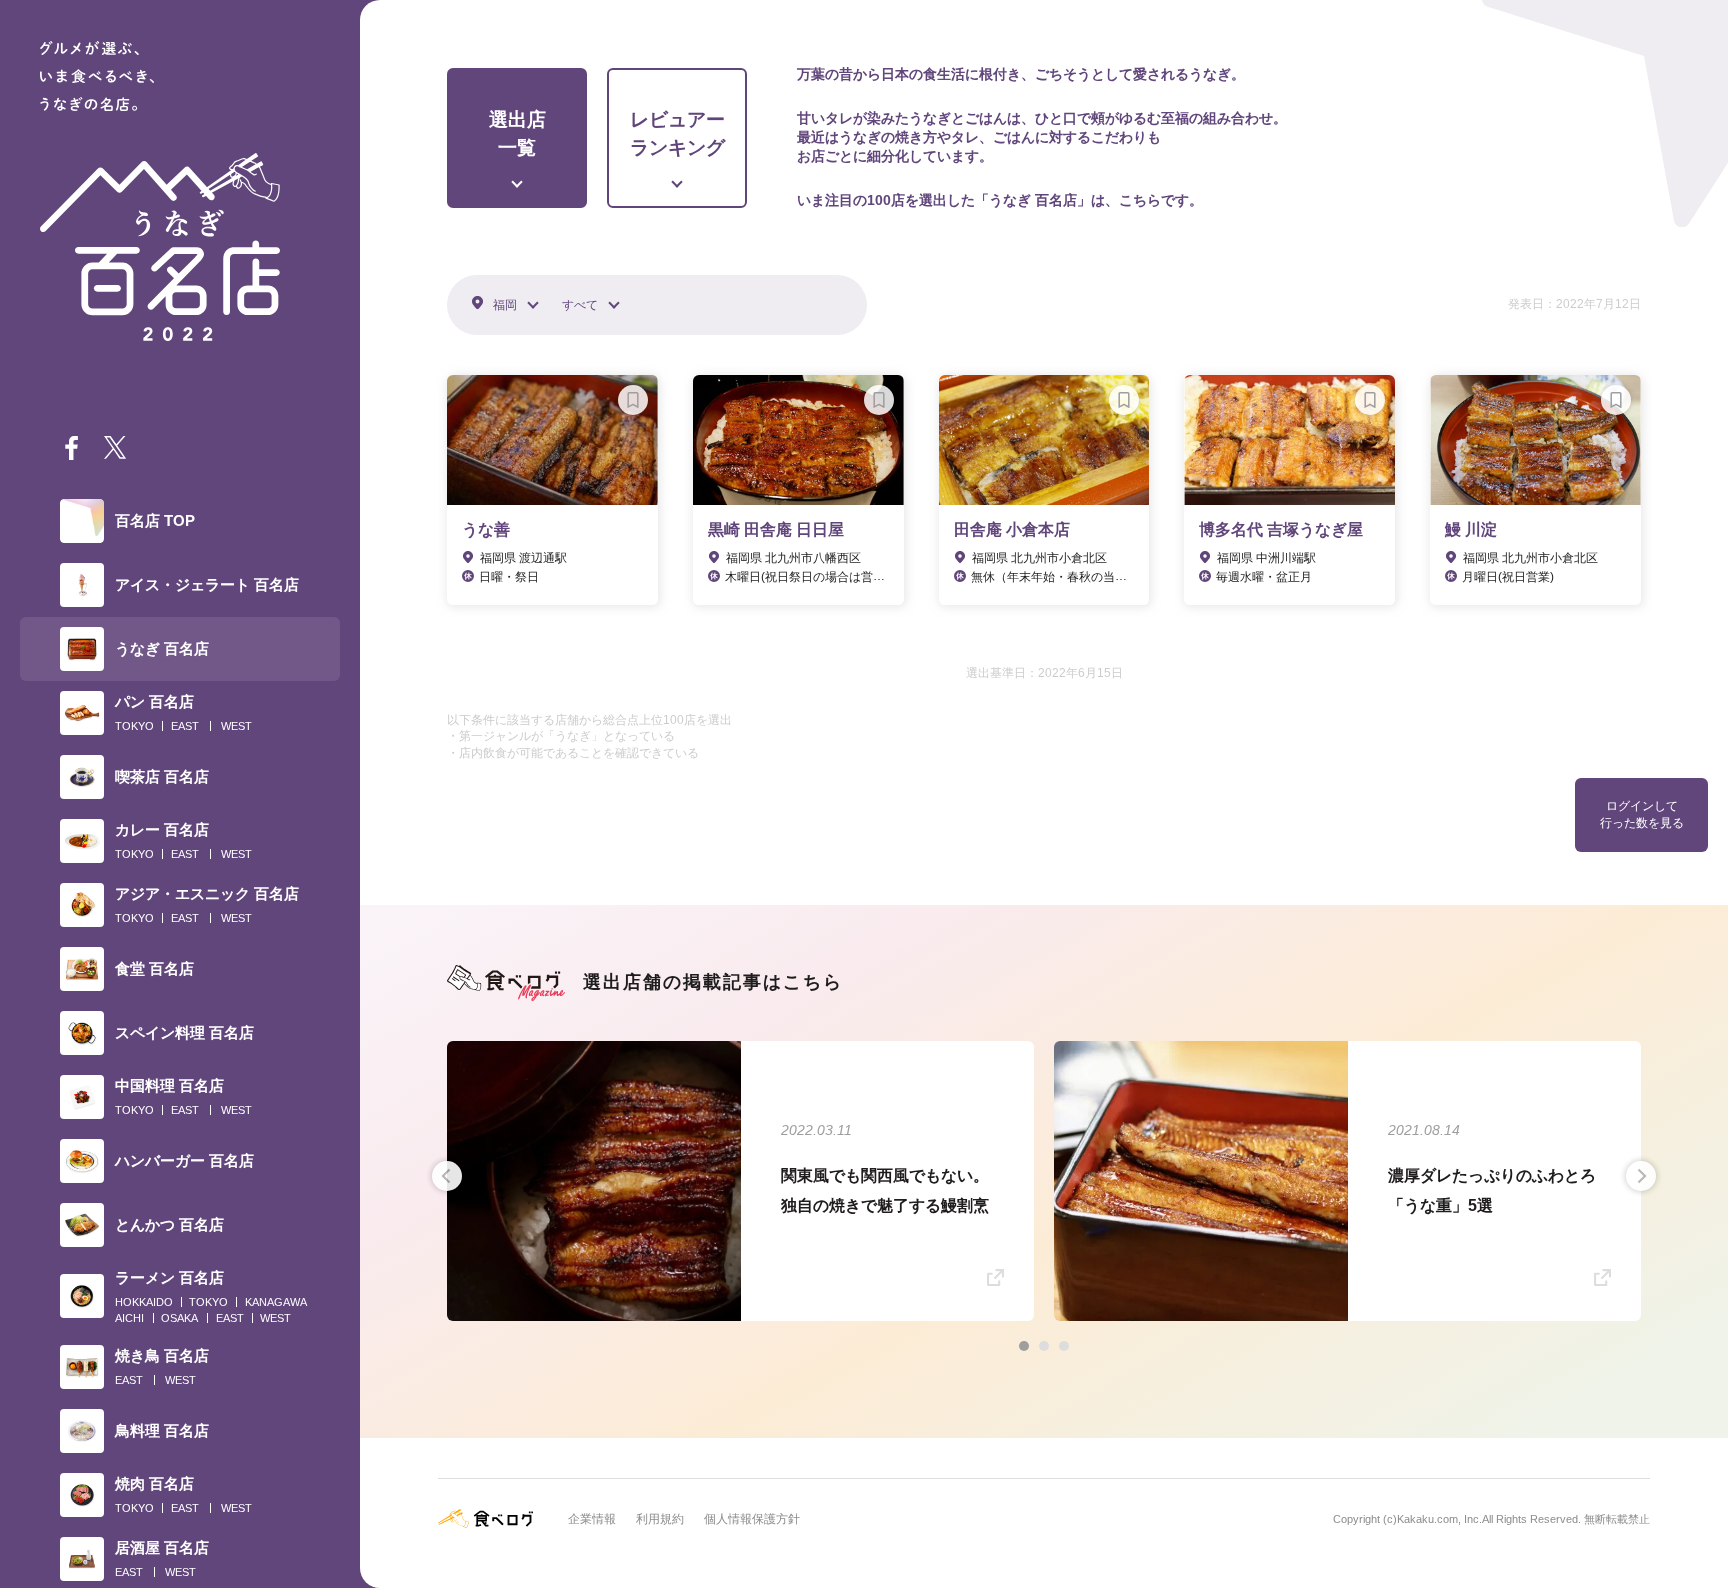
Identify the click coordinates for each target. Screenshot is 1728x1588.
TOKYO (134, 726)
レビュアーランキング (677, 134)
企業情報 (592, 1519)
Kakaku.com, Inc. (1439, 1519)
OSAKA (179, 1318)
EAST (185, 726)
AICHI (129, 1318)
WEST (236, 726)
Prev (447, 1176)
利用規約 (660, 1519)
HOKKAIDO (144, 1302)
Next (1641, 1176)
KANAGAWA (276, 1302)
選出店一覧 (517, 134)
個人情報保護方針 (752, 1519)
